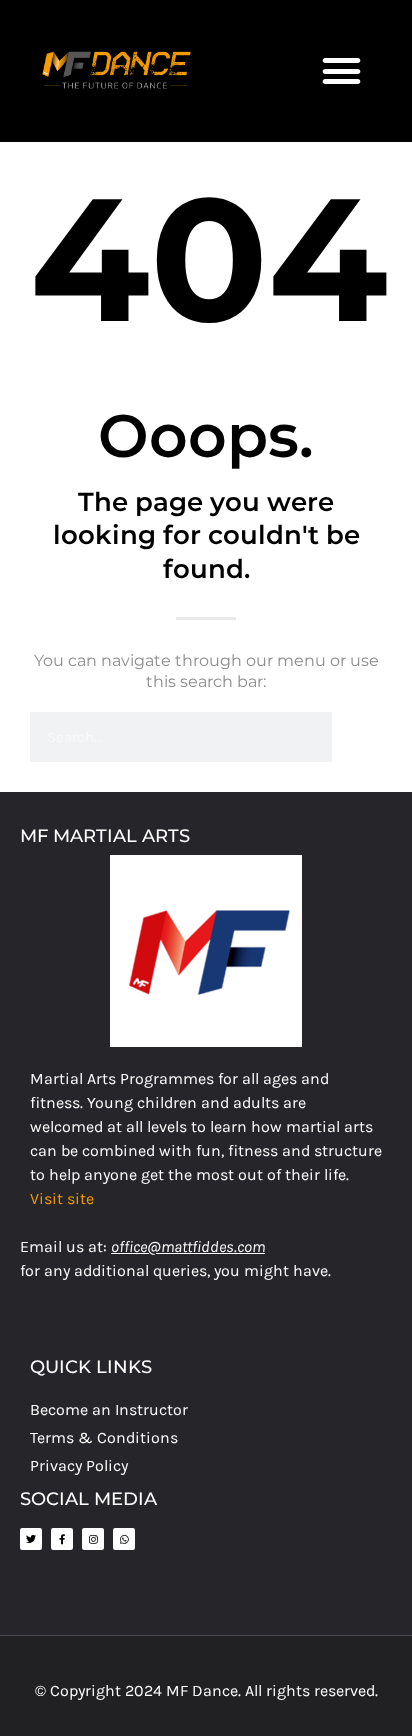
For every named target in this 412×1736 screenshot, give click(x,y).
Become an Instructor (109, 1409)
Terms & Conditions (104, 1437)
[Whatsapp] (124, 1539)
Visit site (62, 1198)
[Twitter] (31, 1539)
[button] (342, 71)
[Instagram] (93, 1539)
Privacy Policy (79, 1465)
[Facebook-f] (62, 1539)
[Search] (357, 737)
